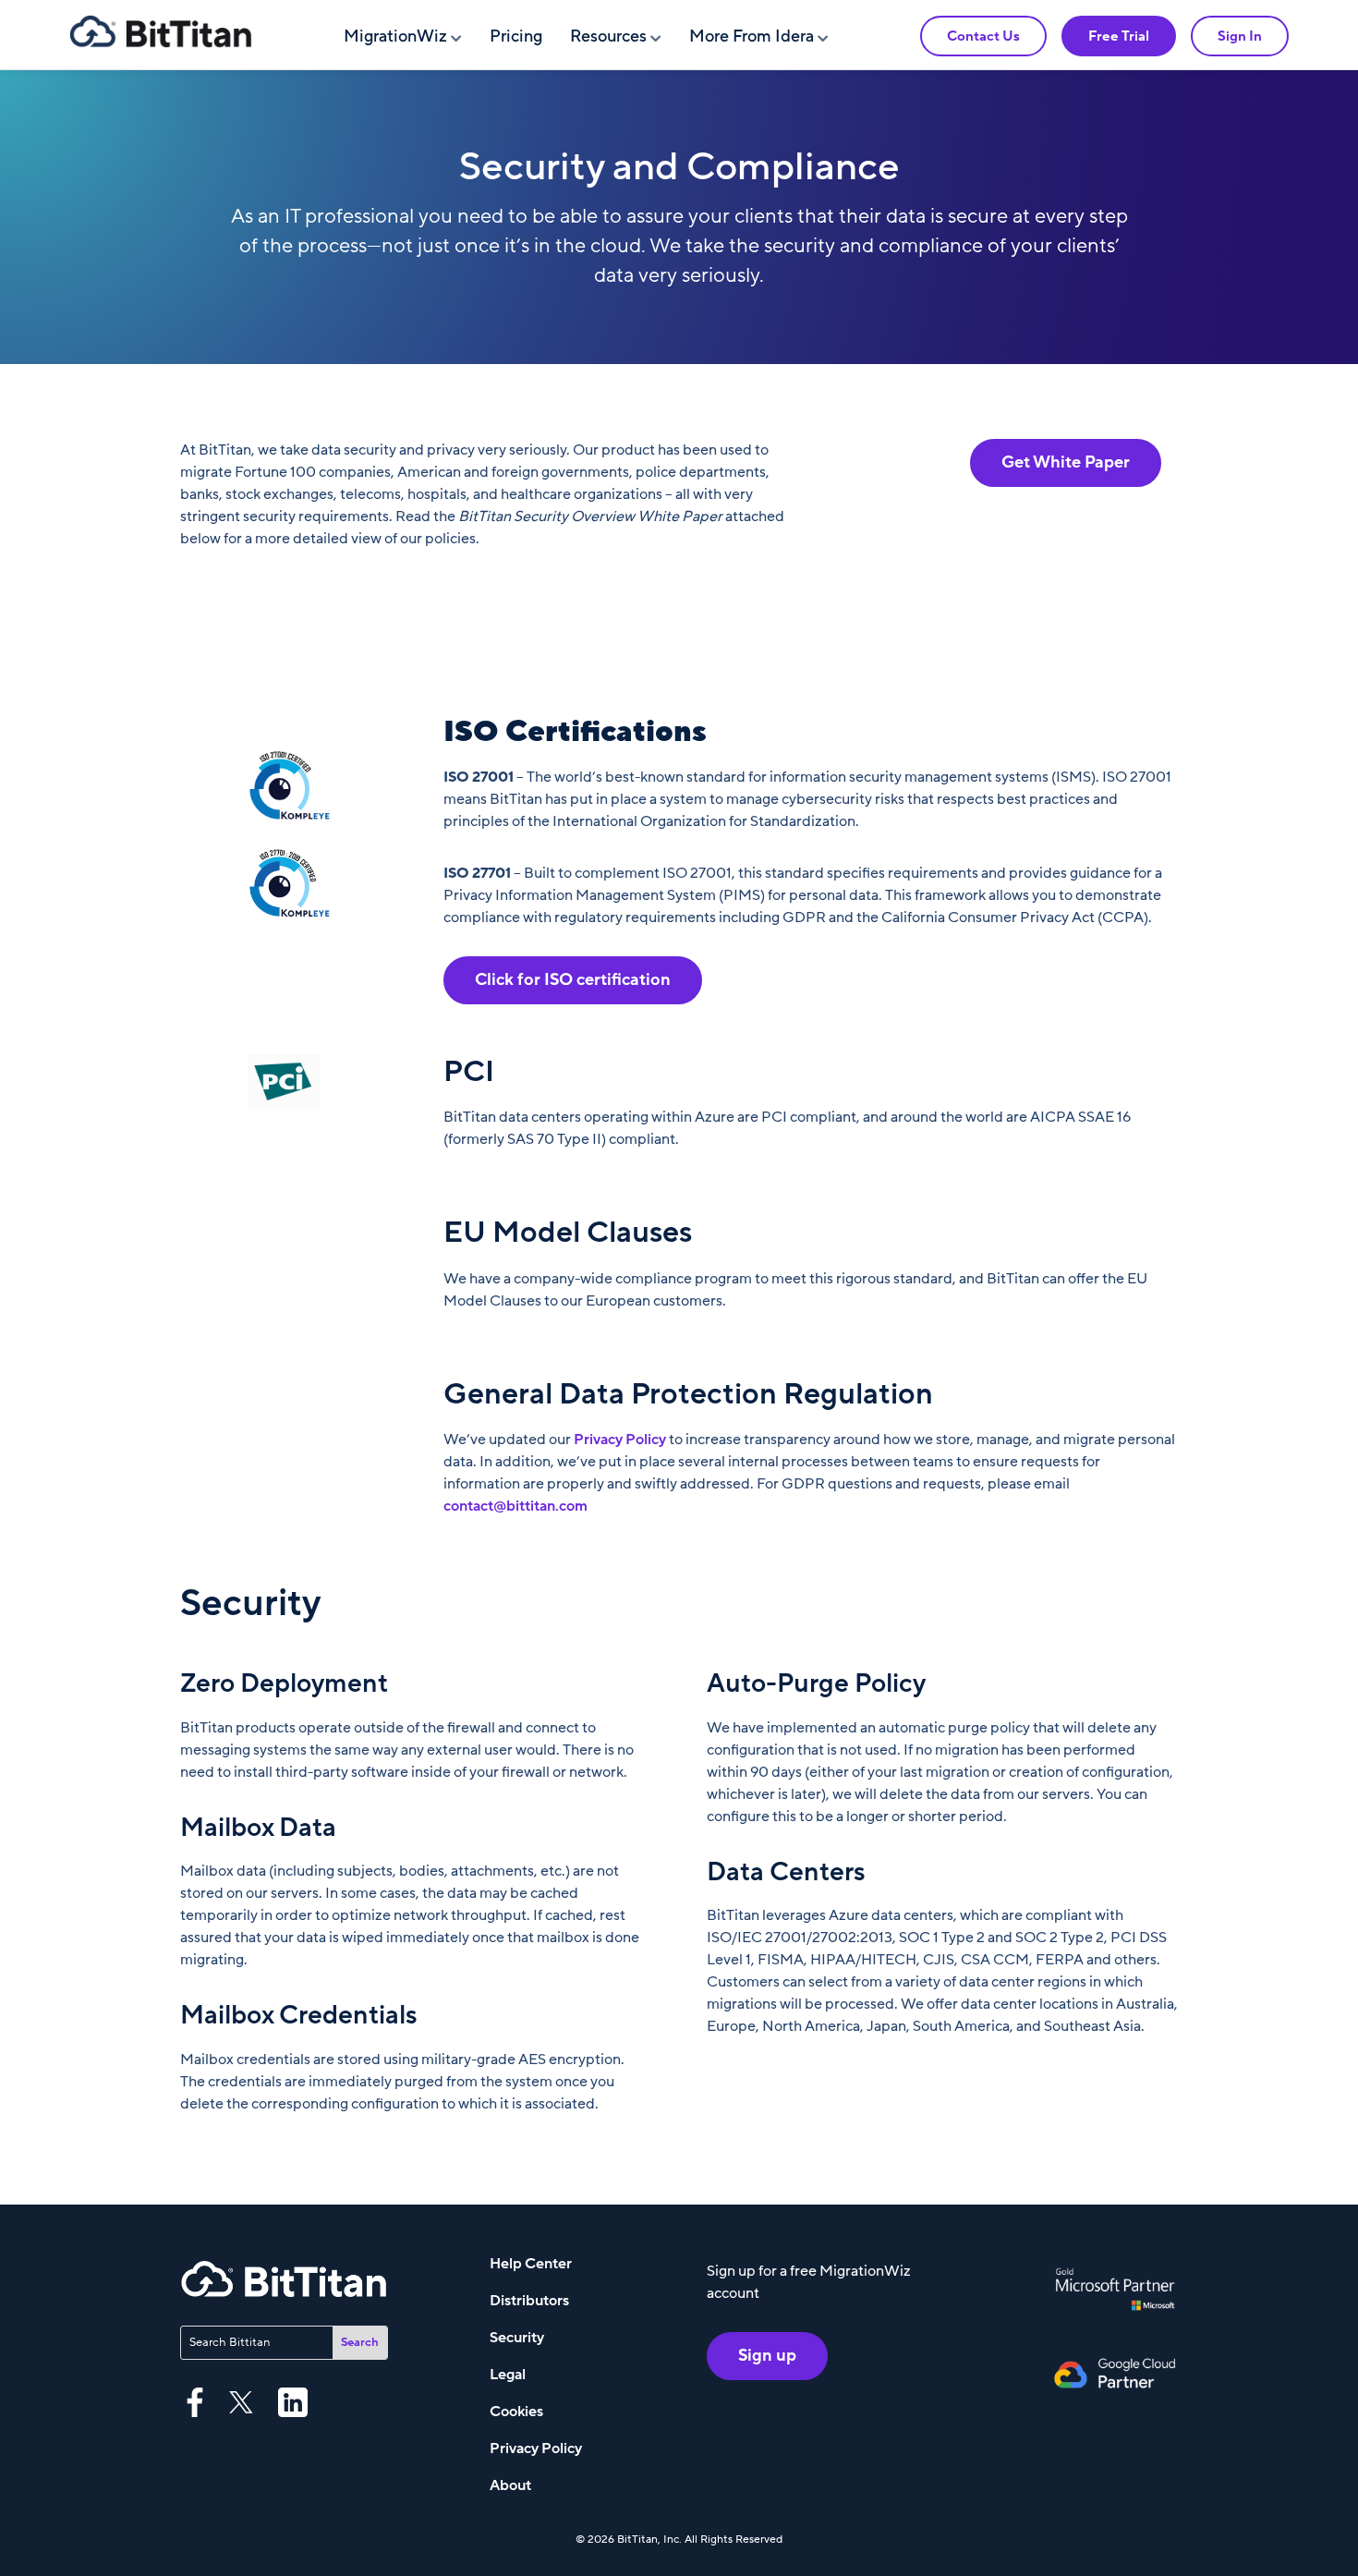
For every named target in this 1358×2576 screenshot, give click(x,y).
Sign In (1240, 36)
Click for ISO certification (573, 980)
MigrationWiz (395, 36)
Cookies (516, 2412)
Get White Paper (1066, 462)
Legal (508, 2375)
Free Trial (1119, 36)
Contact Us (983, 36)
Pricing (516, 36)
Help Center (531, 2264)
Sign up (767, 2356)
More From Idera (752, 36)
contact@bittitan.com (515, 1506)
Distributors (529, 2301)
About (510, 2485)
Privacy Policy (620, 1440)
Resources (608, 36)
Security (517, 2338)
